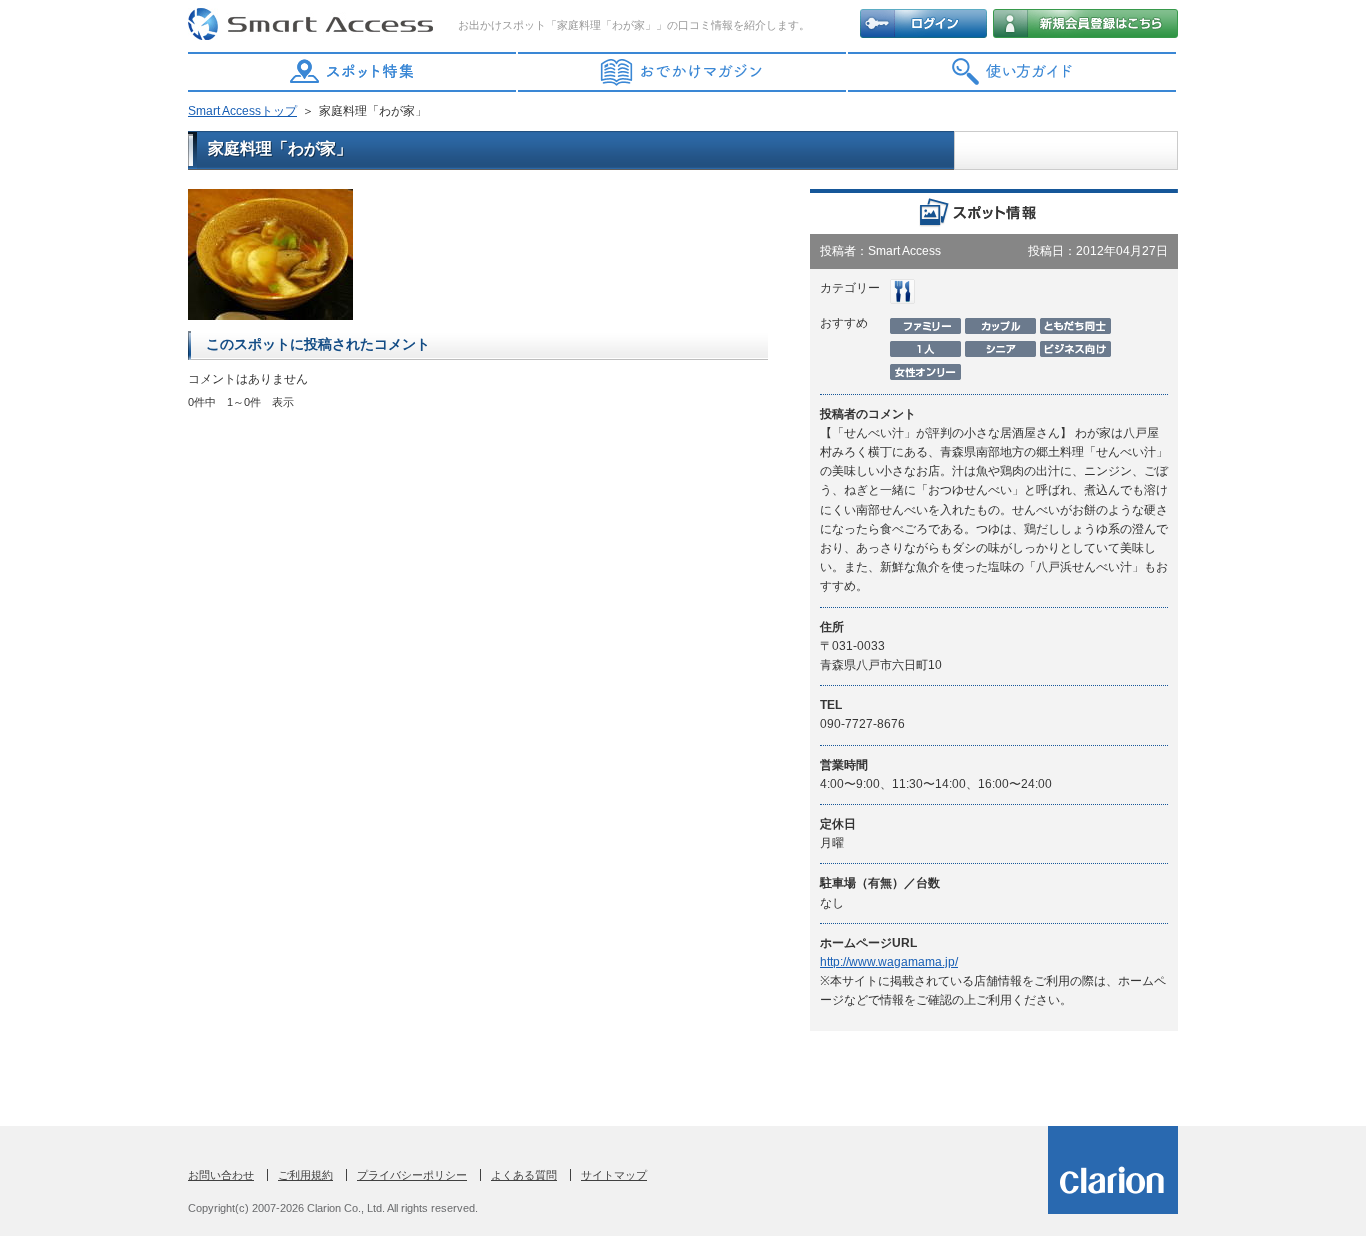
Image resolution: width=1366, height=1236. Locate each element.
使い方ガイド (1013, 72)
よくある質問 (524, 1175)
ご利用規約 (305, 1175)
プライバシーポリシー (412, 1175)
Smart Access (313, 25)
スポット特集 (353, 72)
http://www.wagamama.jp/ (889, 962)
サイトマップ (614, 1175)
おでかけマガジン (683, 72)
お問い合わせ (221, 1175)
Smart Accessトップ (242, 111)
